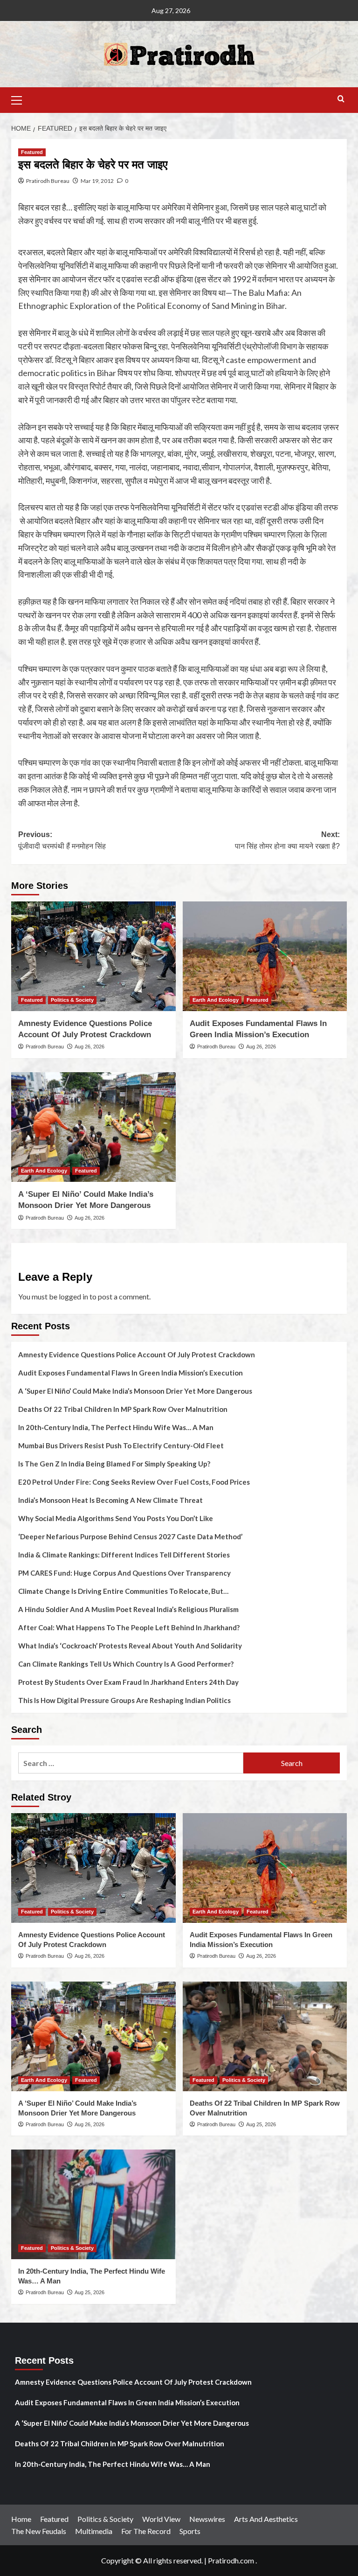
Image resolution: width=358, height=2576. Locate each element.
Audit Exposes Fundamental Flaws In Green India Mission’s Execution (131, 1373)
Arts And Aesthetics (266, 2519)
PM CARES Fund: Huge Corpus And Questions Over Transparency (124, 1573)
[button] (21, 99)
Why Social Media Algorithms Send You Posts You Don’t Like (116, 1518)
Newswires (207, 2519)
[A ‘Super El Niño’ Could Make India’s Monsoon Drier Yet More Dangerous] (93, 1127)
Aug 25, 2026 (261, 2124)
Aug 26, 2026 (89, 1047)
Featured (32, 152)
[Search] (341, 99)
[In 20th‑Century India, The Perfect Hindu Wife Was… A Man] (93, 2204)
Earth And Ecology (216, 1000)
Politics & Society (72, 1000)
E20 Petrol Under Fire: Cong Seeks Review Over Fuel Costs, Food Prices (134, 1482)
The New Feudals (39, 2531)
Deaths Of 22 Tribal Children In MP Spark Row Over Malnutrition (123, 1409)
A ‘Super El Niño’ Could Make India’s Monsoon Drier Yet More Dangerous (135, 1391)
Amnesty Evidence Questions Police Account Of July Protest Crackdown (137, 1354)
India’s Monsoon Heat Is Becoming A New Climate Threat (110, 1500)
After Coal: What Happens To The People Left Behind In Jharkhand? (129, 1627)
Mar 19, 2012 (97, 181)
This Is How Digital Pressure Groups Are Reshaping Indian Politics (124, 1700)
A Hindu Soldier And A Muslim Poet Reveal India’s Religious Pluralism (128, 1609)
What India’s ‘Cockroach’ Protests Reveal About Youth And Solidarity (130, 1646)
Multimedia (94, 2531)
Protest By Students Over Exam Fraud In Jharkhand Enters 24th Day (128, 1682)
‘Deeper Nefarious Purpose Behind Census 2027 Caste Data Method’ (130, 1536)
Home (21, 2519)
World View (161, 2519)
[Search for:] (131, 1763)
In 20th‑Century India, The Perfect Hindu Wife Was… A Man (116, 1427)
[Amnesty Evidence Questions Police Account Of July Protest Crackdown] (93, 956)
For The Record (146, 2531)
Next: (287, 841)
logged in (73, 1296)
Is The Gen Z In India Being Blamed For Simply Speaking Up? (114, 1464)
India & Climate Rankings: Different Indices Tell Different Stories (124, 1555)
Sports (190, 2531)
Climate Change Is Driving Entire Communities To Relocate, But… (123, 1591)
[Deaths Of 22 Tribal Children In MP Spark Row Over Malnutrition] (265, 2036)
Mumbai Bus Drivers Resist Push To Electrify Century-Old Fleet (121, 1445)
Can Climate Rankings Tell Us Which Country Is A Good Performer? (126, 1664)
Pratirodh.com (231, 2560)
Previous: (62, 841)
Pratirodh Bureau (48, 181)
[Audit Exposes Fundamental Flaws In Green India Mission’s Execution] (265, 956)
